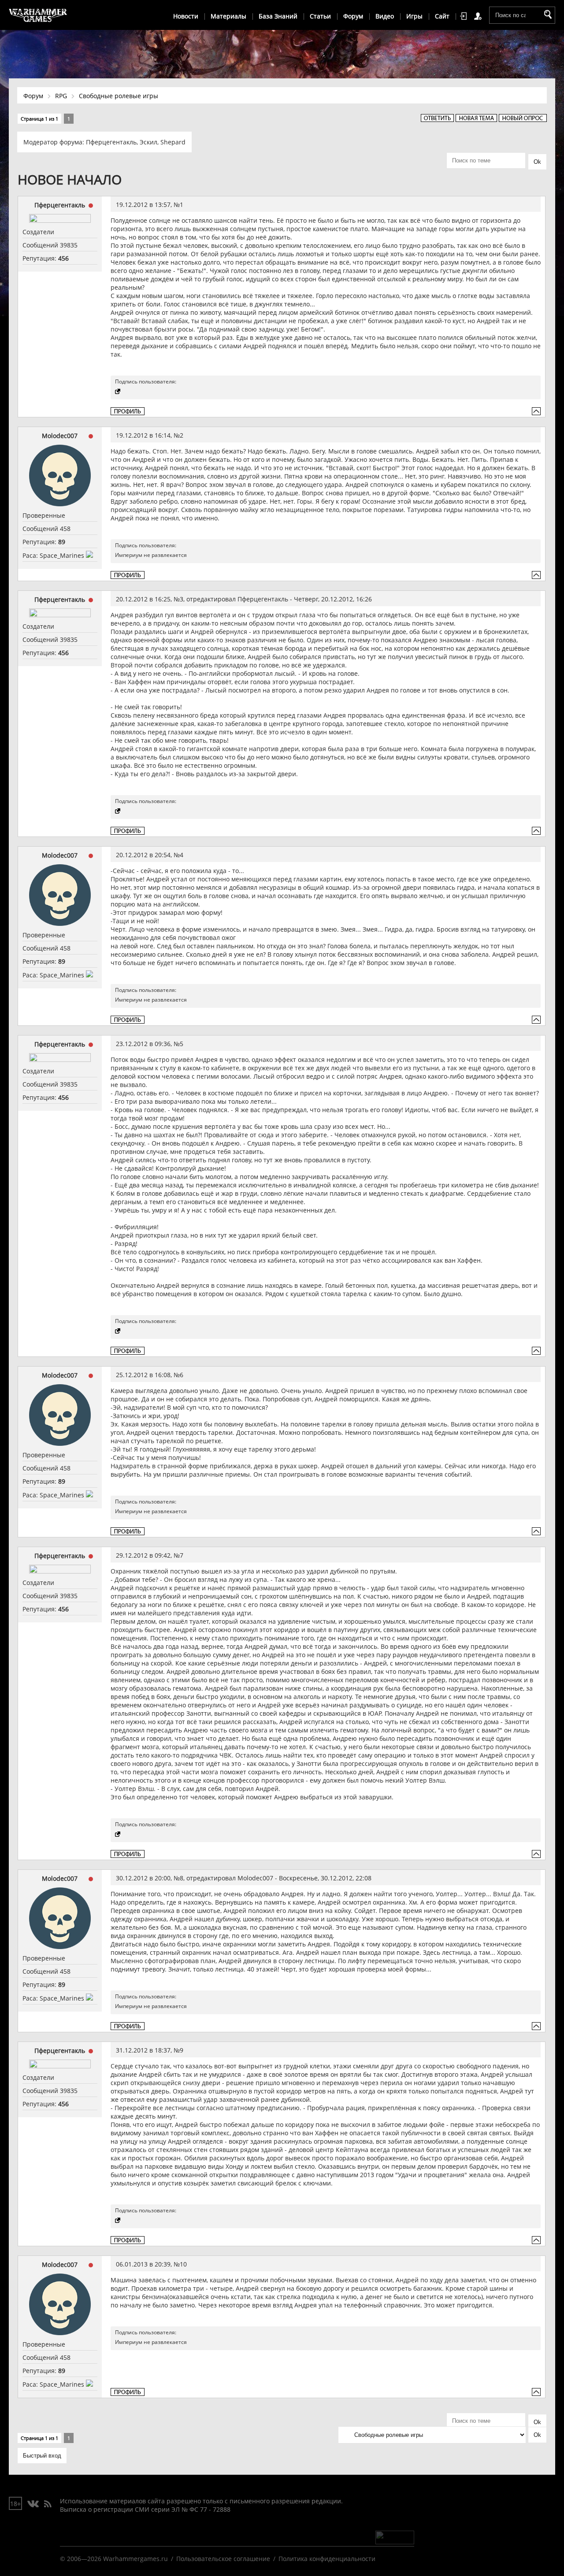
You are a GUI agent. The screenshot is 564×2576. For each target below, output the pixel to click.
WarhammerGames (38, 15)
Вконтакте (33, 2504)
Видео (385, 16)
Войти (465, 16)
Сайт (442, 16)
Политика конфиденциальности (327, 2559)
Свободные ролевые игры (119, 96)
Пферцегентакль (111, 142)
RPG (61, 96)
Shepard (173, 142)
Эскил (148, 142)
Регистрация (479, 16)
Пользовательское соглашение (223, 2559)
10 (183, 2264)
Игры (414, 16)
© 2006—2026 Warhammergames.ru (114, 2559)
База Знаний (278, 16)
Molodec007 (60, 436)
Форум (353, 16)
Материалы (228, 16)
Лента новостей (48, 2504)
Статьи (320, 16)
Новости (186, 16)
